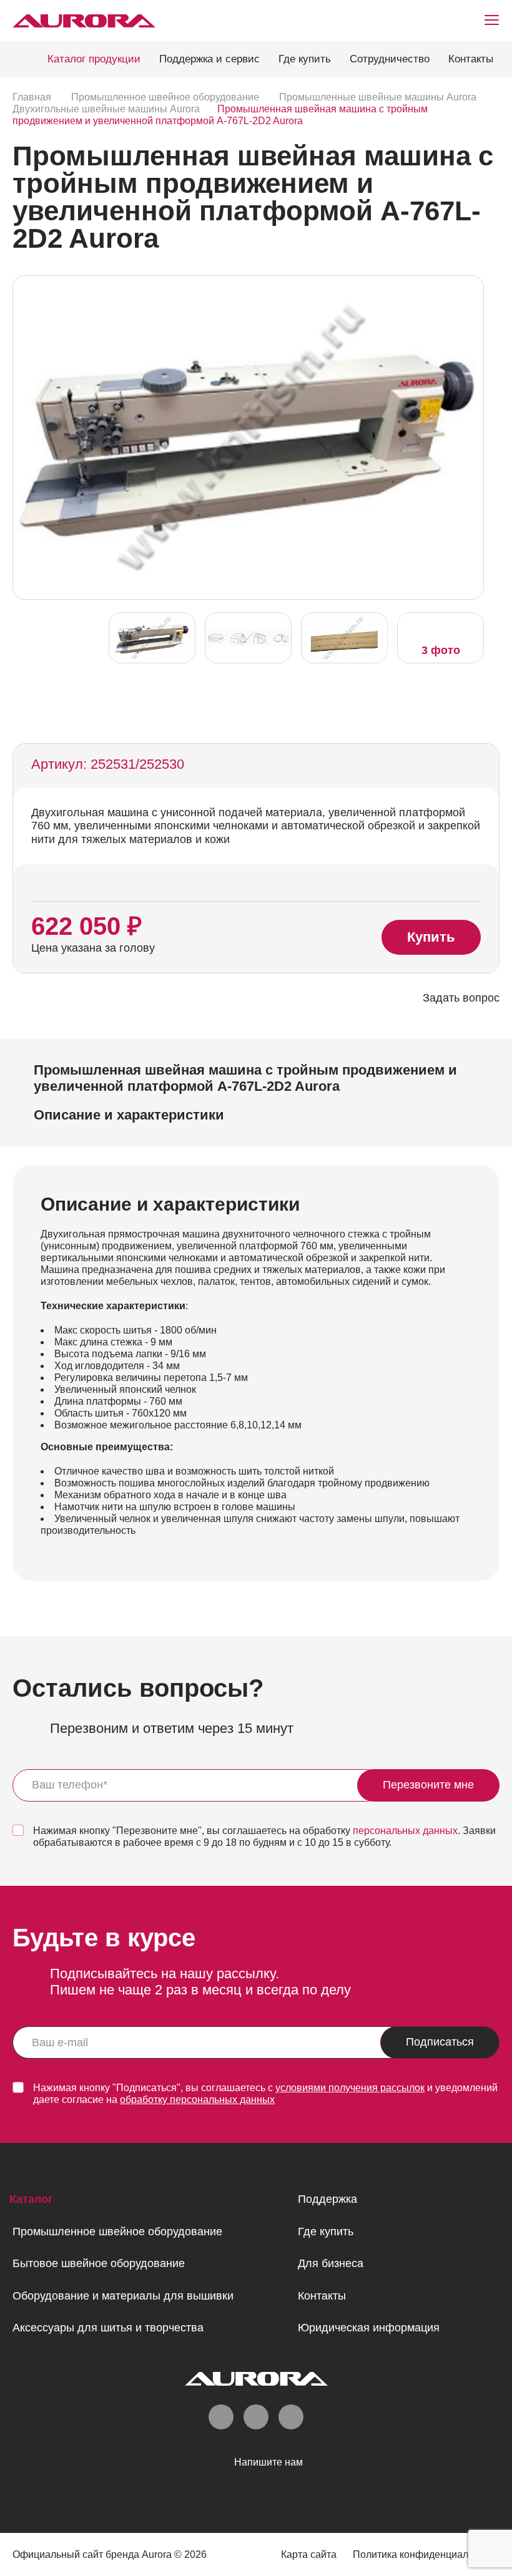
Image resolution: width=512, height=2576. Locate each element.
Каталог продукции (94, 59)
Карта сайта (309, 2554)
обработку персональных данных (197, 2100)
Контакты (471, 59)
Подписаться (440, 2042)
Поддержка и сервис (209, 59)
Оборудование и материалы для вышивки (123, 2296)
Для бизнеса (331, 2263)
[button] (471, 436)
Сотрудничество (390, 59)
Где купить (305, 59)
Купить (431, 937)
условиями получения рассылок (350, 2088)
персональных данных (405, 1831)
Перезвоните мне (428, 1785)
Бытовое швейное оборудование (99, 2263)
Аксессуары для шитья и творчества (108, 2328)
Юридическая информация (369, 2328)
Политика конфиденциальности (426, 2554)
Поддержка (327, 2199)
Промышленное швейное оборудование (117, 2232)
